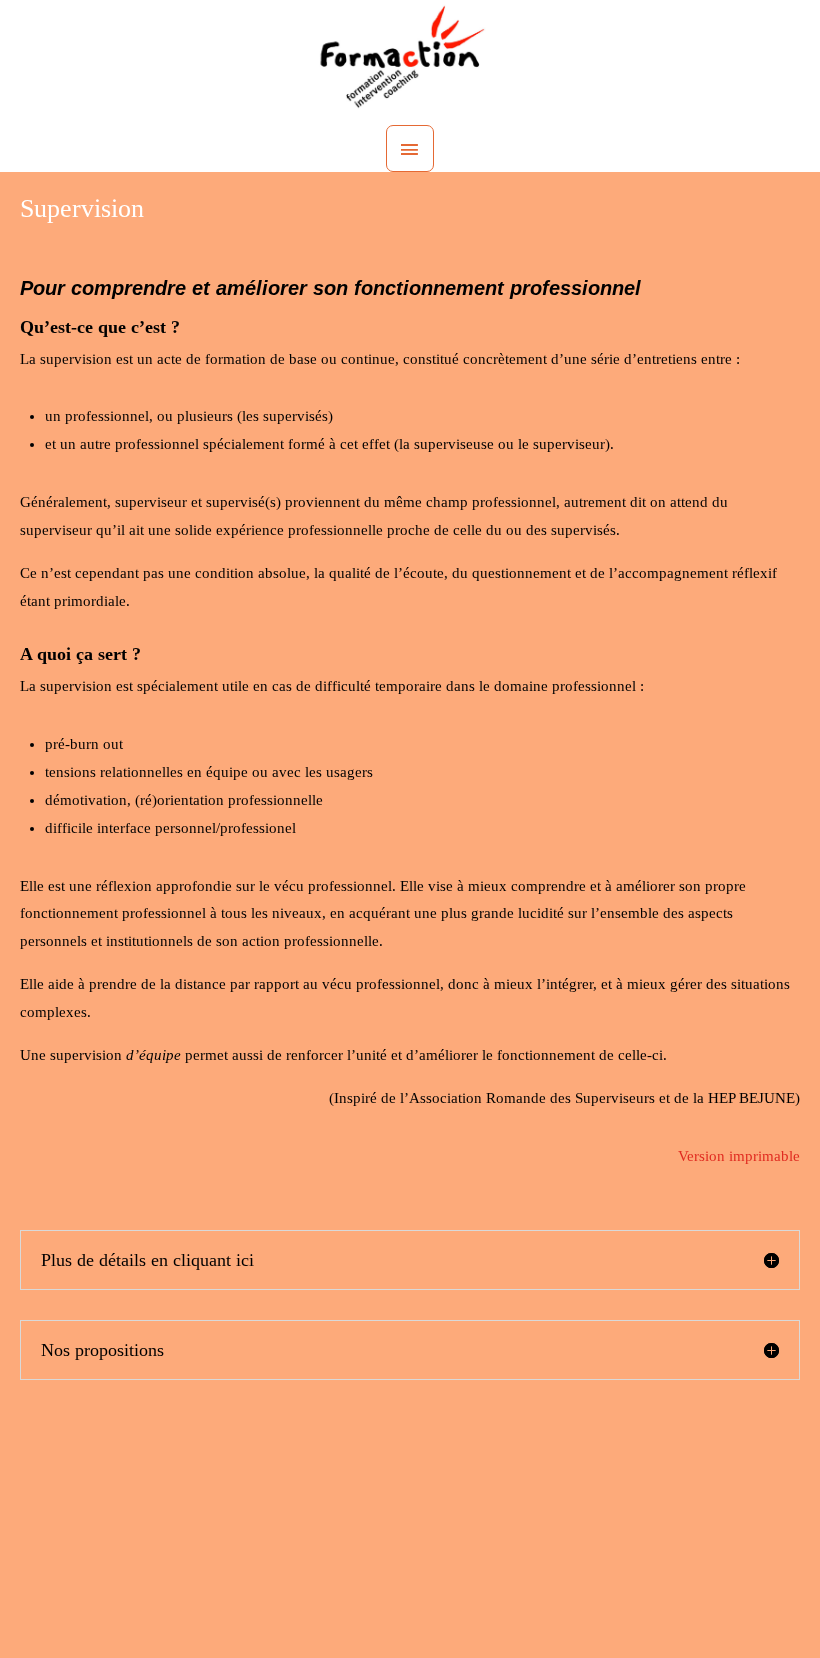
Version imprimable (739, 1156)
